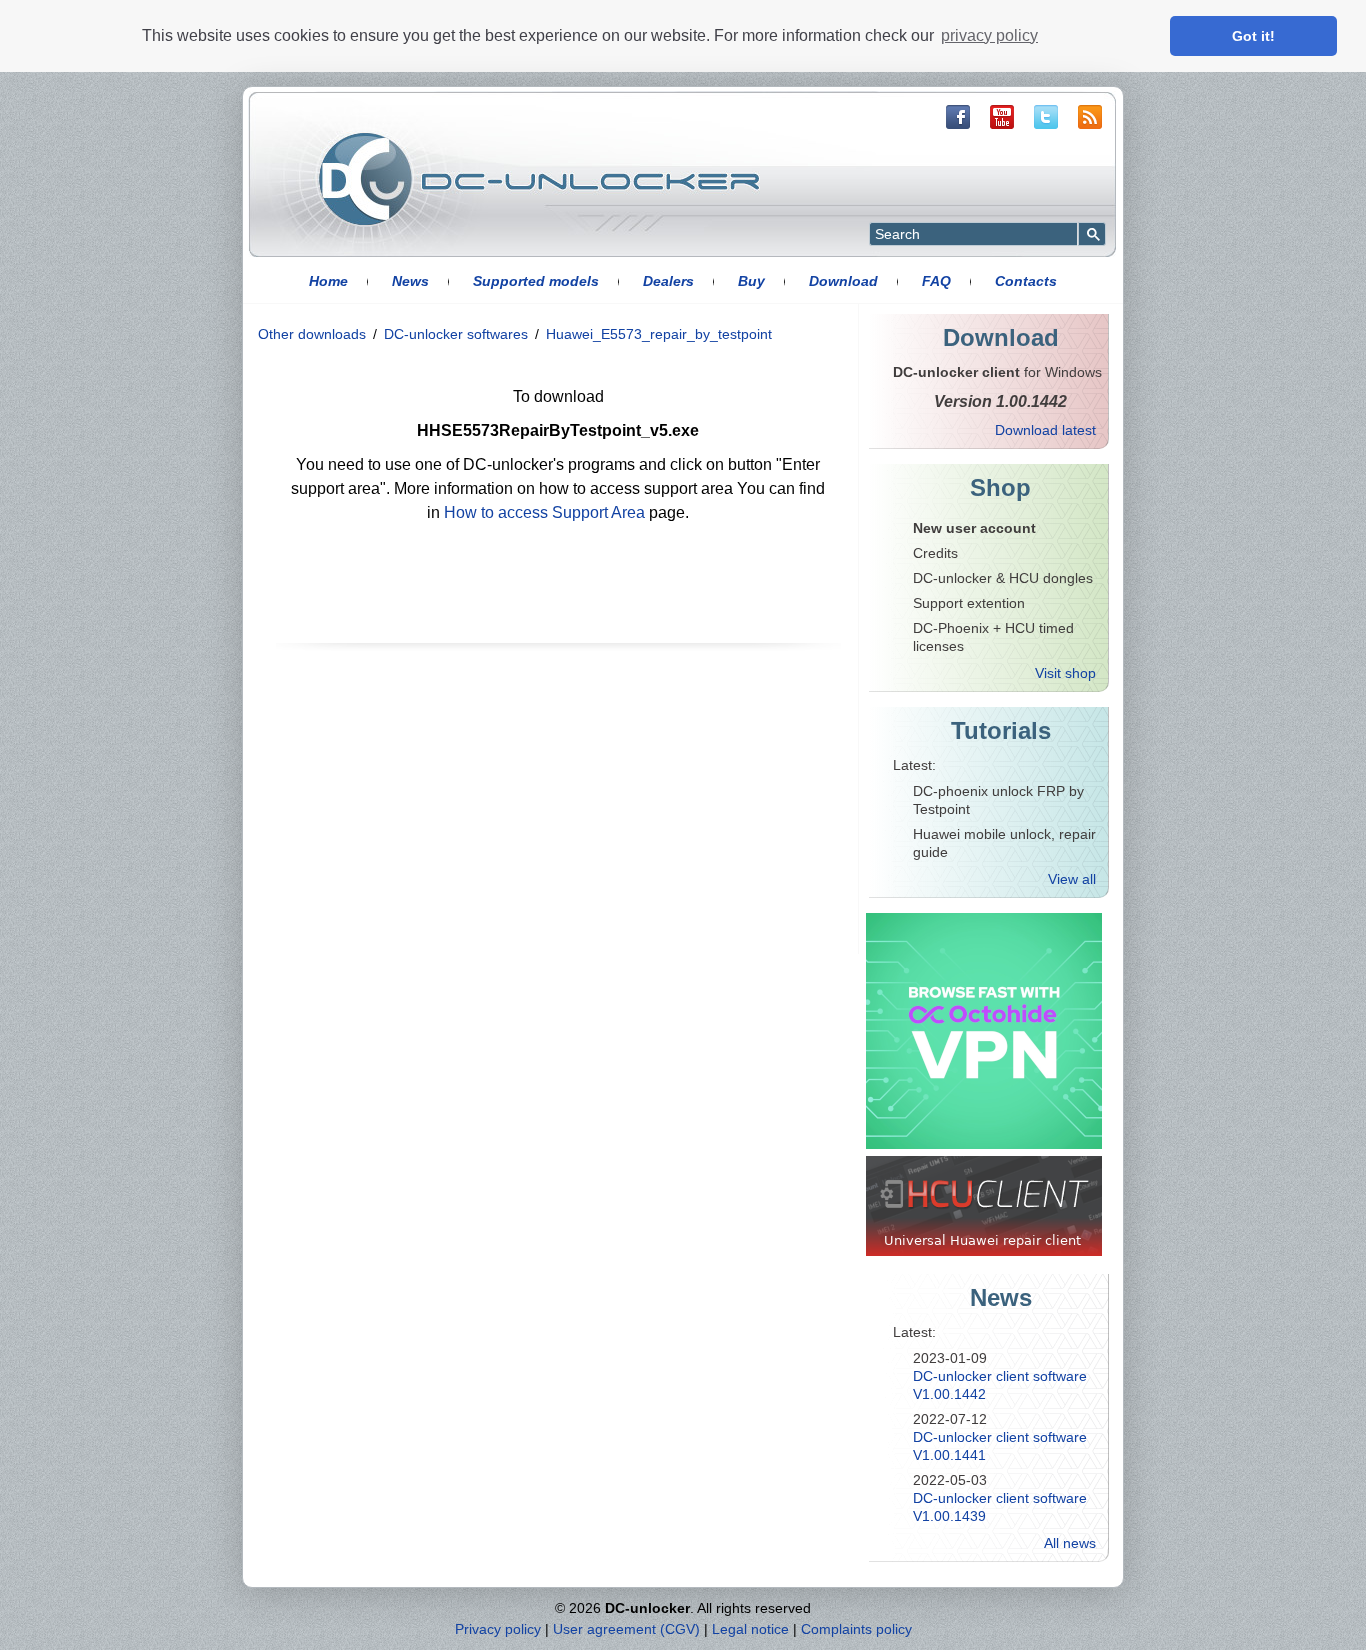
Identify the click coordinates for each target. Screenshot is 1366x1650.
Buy (751, 281)
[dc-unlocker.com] (539, 179)
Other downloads (312, 334)
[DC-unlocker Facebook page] (958, 117)
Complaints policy (856, 1629)
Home (328, 281)
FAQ (936, 281)
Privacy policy (498, 1629)
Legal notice (750, 1629)
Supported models (536, 281)
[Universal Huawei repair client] (984, 1206)
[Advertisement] (553, 804)
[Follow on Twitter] (1046, 117)
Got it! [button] (1253, 36)
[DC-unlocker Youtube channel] (1002, 117)
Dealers (668, 281)
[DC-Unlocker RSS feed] (1090, 117)
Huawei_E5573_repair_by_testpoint (659, 334)
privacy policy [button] (989, 35)
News (410, 281)
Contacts (1026, 281)
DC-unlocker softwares (456, 334)
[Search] (1092, 234)
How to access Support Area (544, 512)
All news (1070, 1543)
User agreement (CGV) (626, 1629)
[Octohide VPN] (984, 1031)
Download (843, 281)
